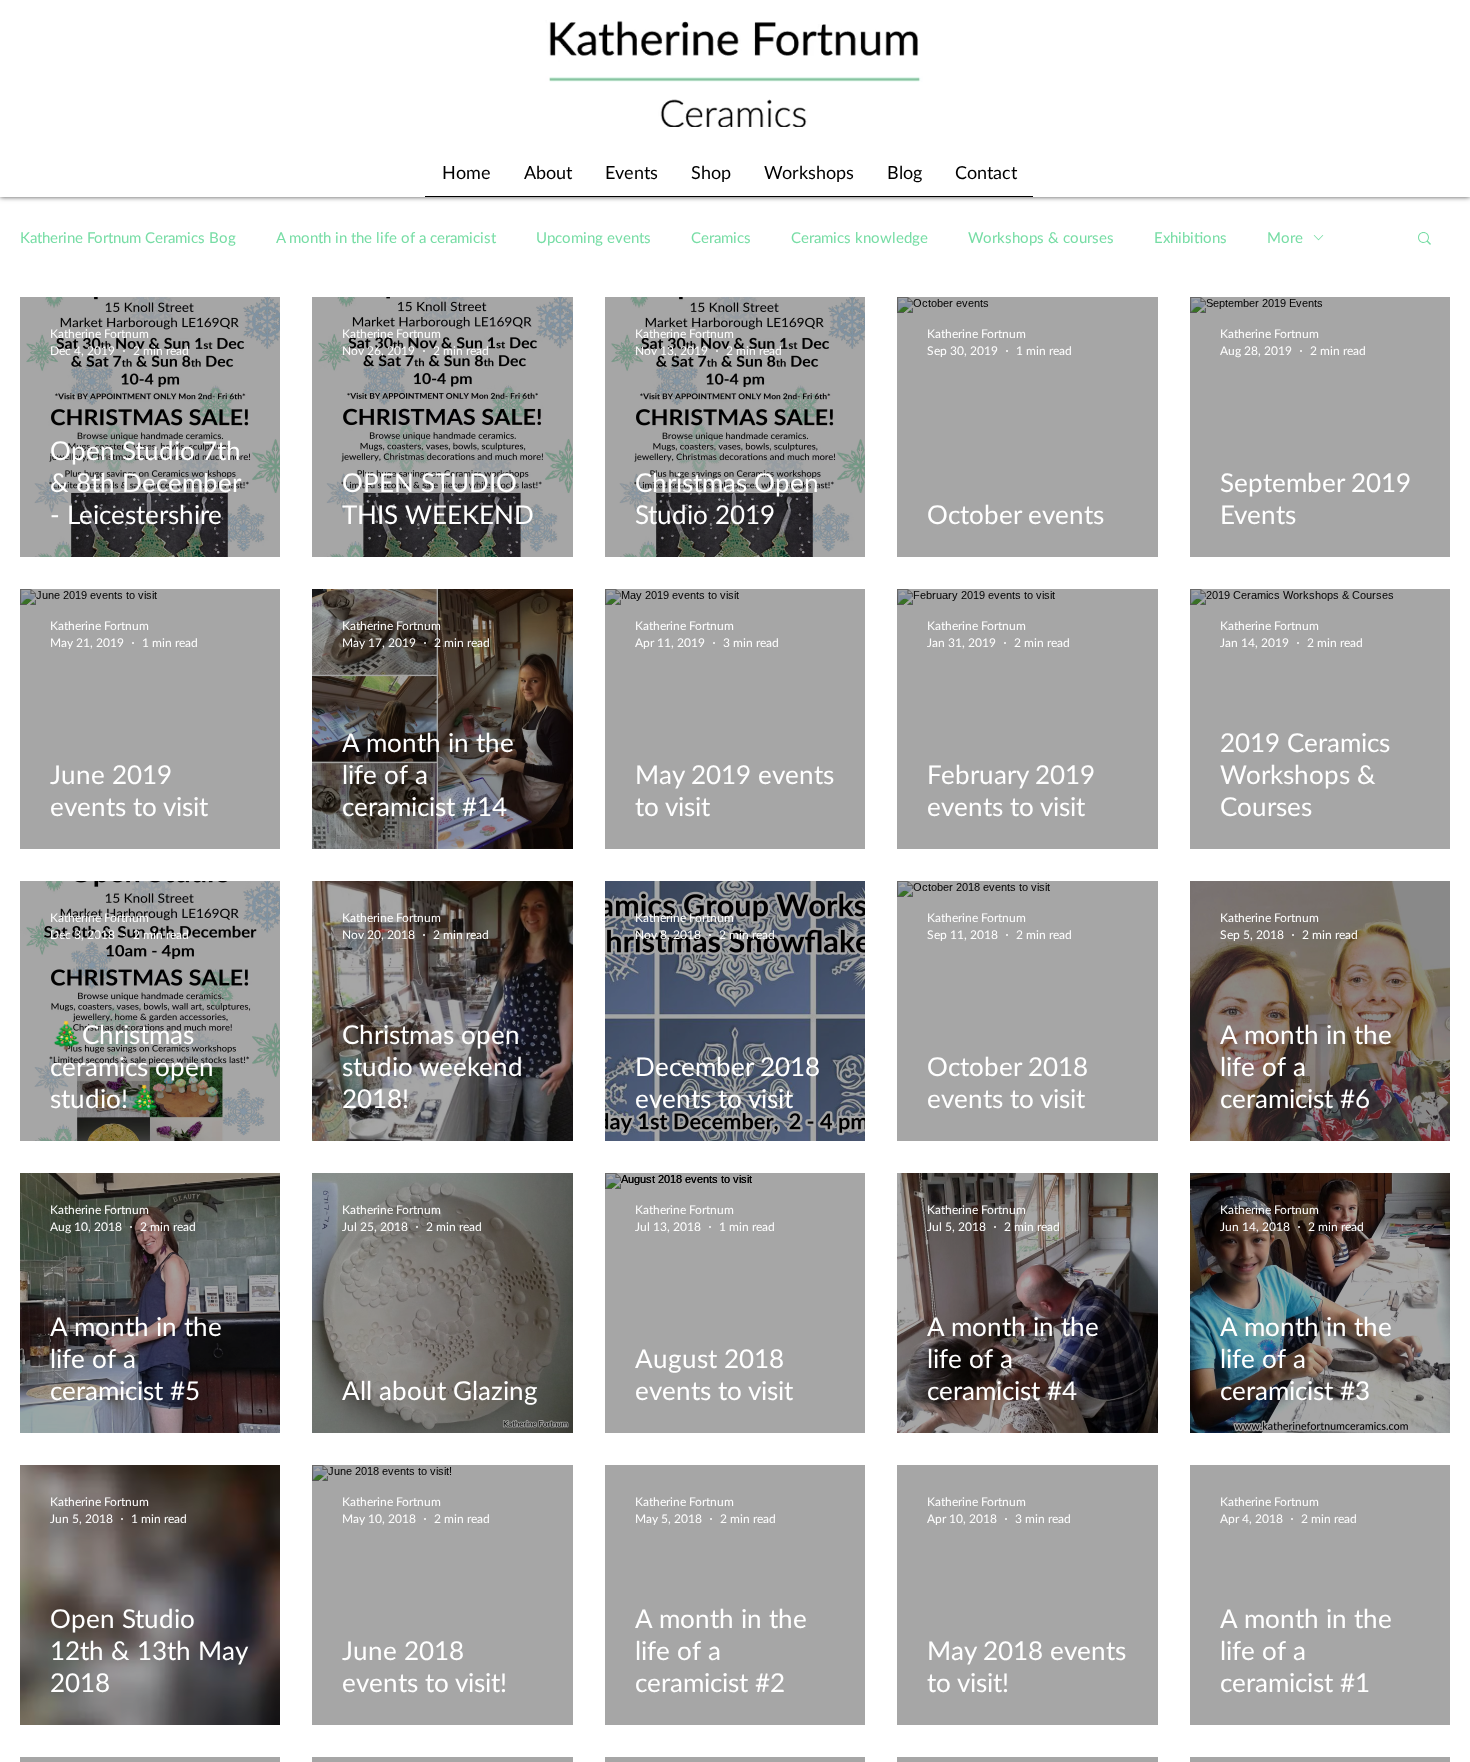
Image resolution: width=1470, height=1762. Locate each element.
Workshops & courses (1041, 237)
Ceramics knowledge (859, 237)
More (1285, 237)
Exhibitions (1190, 237)
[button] (1424, 239)
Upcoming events (593, 237)
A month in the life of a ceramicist (386, 237)
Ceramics (721, 237)
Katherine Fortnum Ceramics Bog (128, 237)
